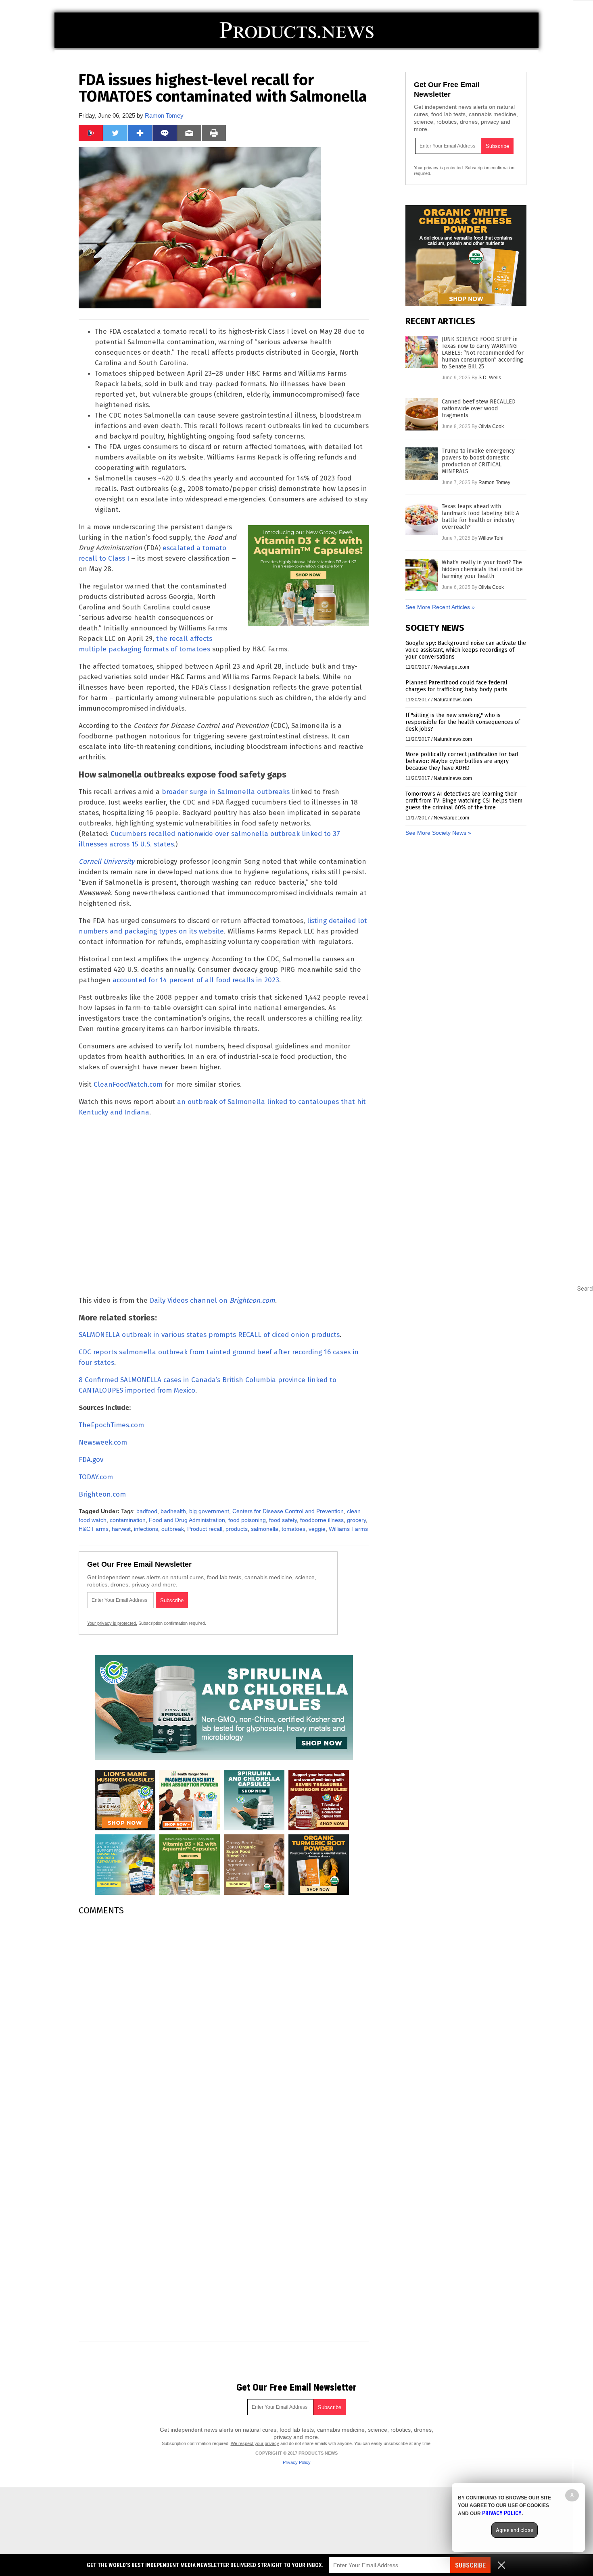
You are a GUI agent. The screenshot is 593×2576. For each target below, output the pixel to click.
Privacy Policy (297, 2462)
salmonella (265, 1529)
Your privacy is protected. (112, 1623)
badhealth (173, 1511)
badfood (147, 1511)
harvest (121, 1529)
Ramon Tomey (164, 115)
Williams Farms (348, 1529)
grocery (356, 1520)
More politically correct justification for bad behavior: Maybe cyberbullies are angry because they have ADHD (462, 761)
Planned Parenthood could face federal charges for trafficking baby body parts (456, 686)
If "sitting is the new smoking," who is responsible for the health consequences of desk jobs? (463, 722)
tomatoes (293, 1529)
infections (146, 1529)
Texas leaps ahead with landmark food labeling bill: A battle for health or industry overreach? (480, 517)
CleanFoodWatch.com (128, 1084)
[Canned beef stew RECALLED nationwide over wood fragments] (422, 414)
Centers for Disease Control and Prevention (288, 1511)
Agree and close (515, 2530)
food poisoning (247, 1520)
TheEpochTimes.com (111, 1425)
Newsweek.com (103, 1442)
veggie (317, 1529)
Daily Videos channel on (212, 1300)
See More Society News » (438, 833)
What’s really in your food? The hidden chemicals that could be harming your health (482, 569)
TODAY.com (96, 1477)
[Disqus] (224, 2023)
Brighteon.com (102, 1494)
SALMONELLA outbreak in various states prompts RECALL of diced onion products (209, 1335)
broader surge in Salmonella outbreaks (226, 792)
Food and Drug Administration (187, 1520)
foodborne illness (322, 1520)
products (237, 1529)
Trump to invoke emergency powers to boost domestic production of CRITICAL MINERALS (478, 461)
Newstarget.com (451, 667)
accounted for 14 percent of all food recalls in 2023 (196, 980)
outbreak (173, 1529)
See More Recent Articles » (440, 607)
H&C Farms (94, 1529)
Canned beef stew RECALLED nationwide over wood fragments (479, 409)
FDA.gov (91, 1460)
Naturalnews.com (453, 700)
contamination (128, 1520)
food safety (283, 1520)
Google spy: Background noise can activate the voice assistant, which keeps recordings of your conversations (466, 650)
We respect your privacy (255, 2443)
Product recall (205, 1529)
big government (209, 1511)
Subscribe (470, 2565)
